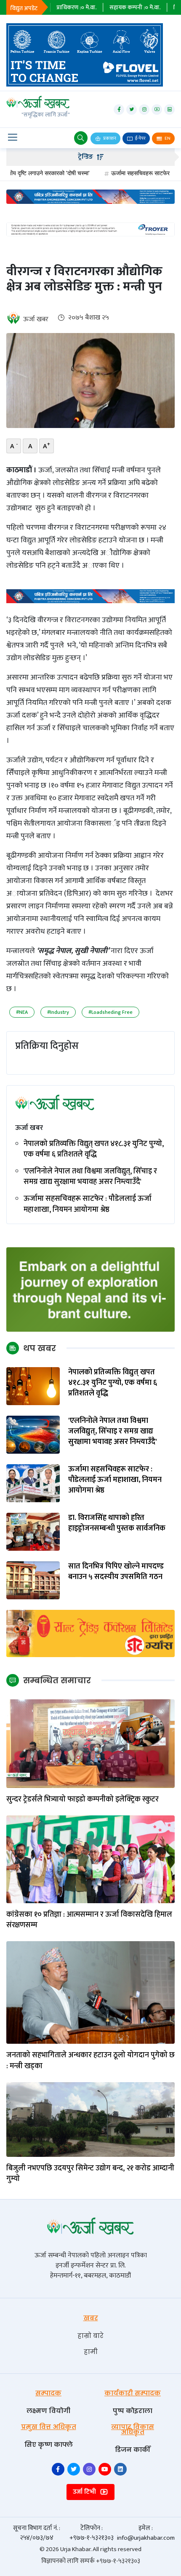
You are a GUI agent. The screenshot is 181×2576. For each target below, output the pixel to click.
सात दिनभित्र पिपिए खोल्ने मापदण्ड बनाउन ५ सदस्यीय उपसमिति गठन (116, 1572)
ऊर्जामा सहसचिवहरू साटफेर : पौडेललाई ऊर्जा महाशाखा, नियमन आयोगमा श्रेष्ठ (88, 1204)
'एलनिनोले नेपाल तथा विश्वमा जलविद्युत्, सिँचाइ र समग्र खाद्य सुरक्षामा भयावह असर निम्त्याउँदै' (90, 1177)
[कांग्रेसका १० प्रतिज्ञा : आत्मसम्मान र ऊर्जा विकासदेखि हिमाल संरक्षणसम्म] (90, 1859)
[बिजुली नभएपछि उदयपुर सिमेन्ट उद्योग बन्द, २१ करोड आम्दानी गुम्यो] (90, 2119)
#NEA (22, 1012)
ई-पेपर (140, 138)
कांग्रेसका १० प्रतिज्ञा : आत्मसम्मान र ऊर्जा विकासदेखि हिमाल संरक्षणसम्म (89, 1920)
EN (167, 138)
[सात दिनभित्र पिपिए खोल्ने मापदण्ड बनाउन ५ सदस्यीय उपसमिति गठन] (33, 1580)
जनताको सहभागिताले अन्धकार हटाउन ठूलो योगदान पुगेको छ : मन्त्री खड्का (90, 2061)
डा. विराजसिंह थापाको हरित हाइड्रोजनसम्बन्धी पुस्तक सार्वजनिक (117, 1523)
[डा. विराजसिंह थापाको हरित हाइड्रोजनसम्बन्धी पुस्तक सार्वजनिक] (33, 1532)
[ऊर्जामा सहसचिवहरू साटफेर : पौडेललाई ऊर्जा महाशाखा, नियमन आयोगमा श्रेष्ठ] (33, 1483)
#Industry (58, 1012)
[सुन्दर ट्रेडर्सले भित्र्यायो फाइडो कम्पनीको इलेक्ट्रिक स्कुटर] (90, 1743)
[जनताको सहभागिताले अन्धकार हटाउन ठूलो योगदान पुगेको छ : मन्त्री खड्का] (90, 1992)
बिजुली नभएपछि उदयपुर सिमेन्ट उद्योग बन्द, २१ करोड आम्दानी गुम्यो (90, 2174)
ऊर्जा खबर (36, 319)
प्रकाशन (109, 138)
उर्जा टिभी (85, 2492)
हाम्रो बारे (90, 2336)
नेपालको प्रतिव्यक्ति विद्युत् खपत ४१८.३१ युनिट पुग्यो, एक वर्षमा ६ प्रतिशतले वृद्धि (94, 1149)
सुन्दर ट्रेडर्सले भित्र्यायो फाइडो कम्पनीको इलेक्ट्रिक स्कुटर (83, 1800)
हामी (91, 2352)
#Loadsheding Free (110, 1012)
